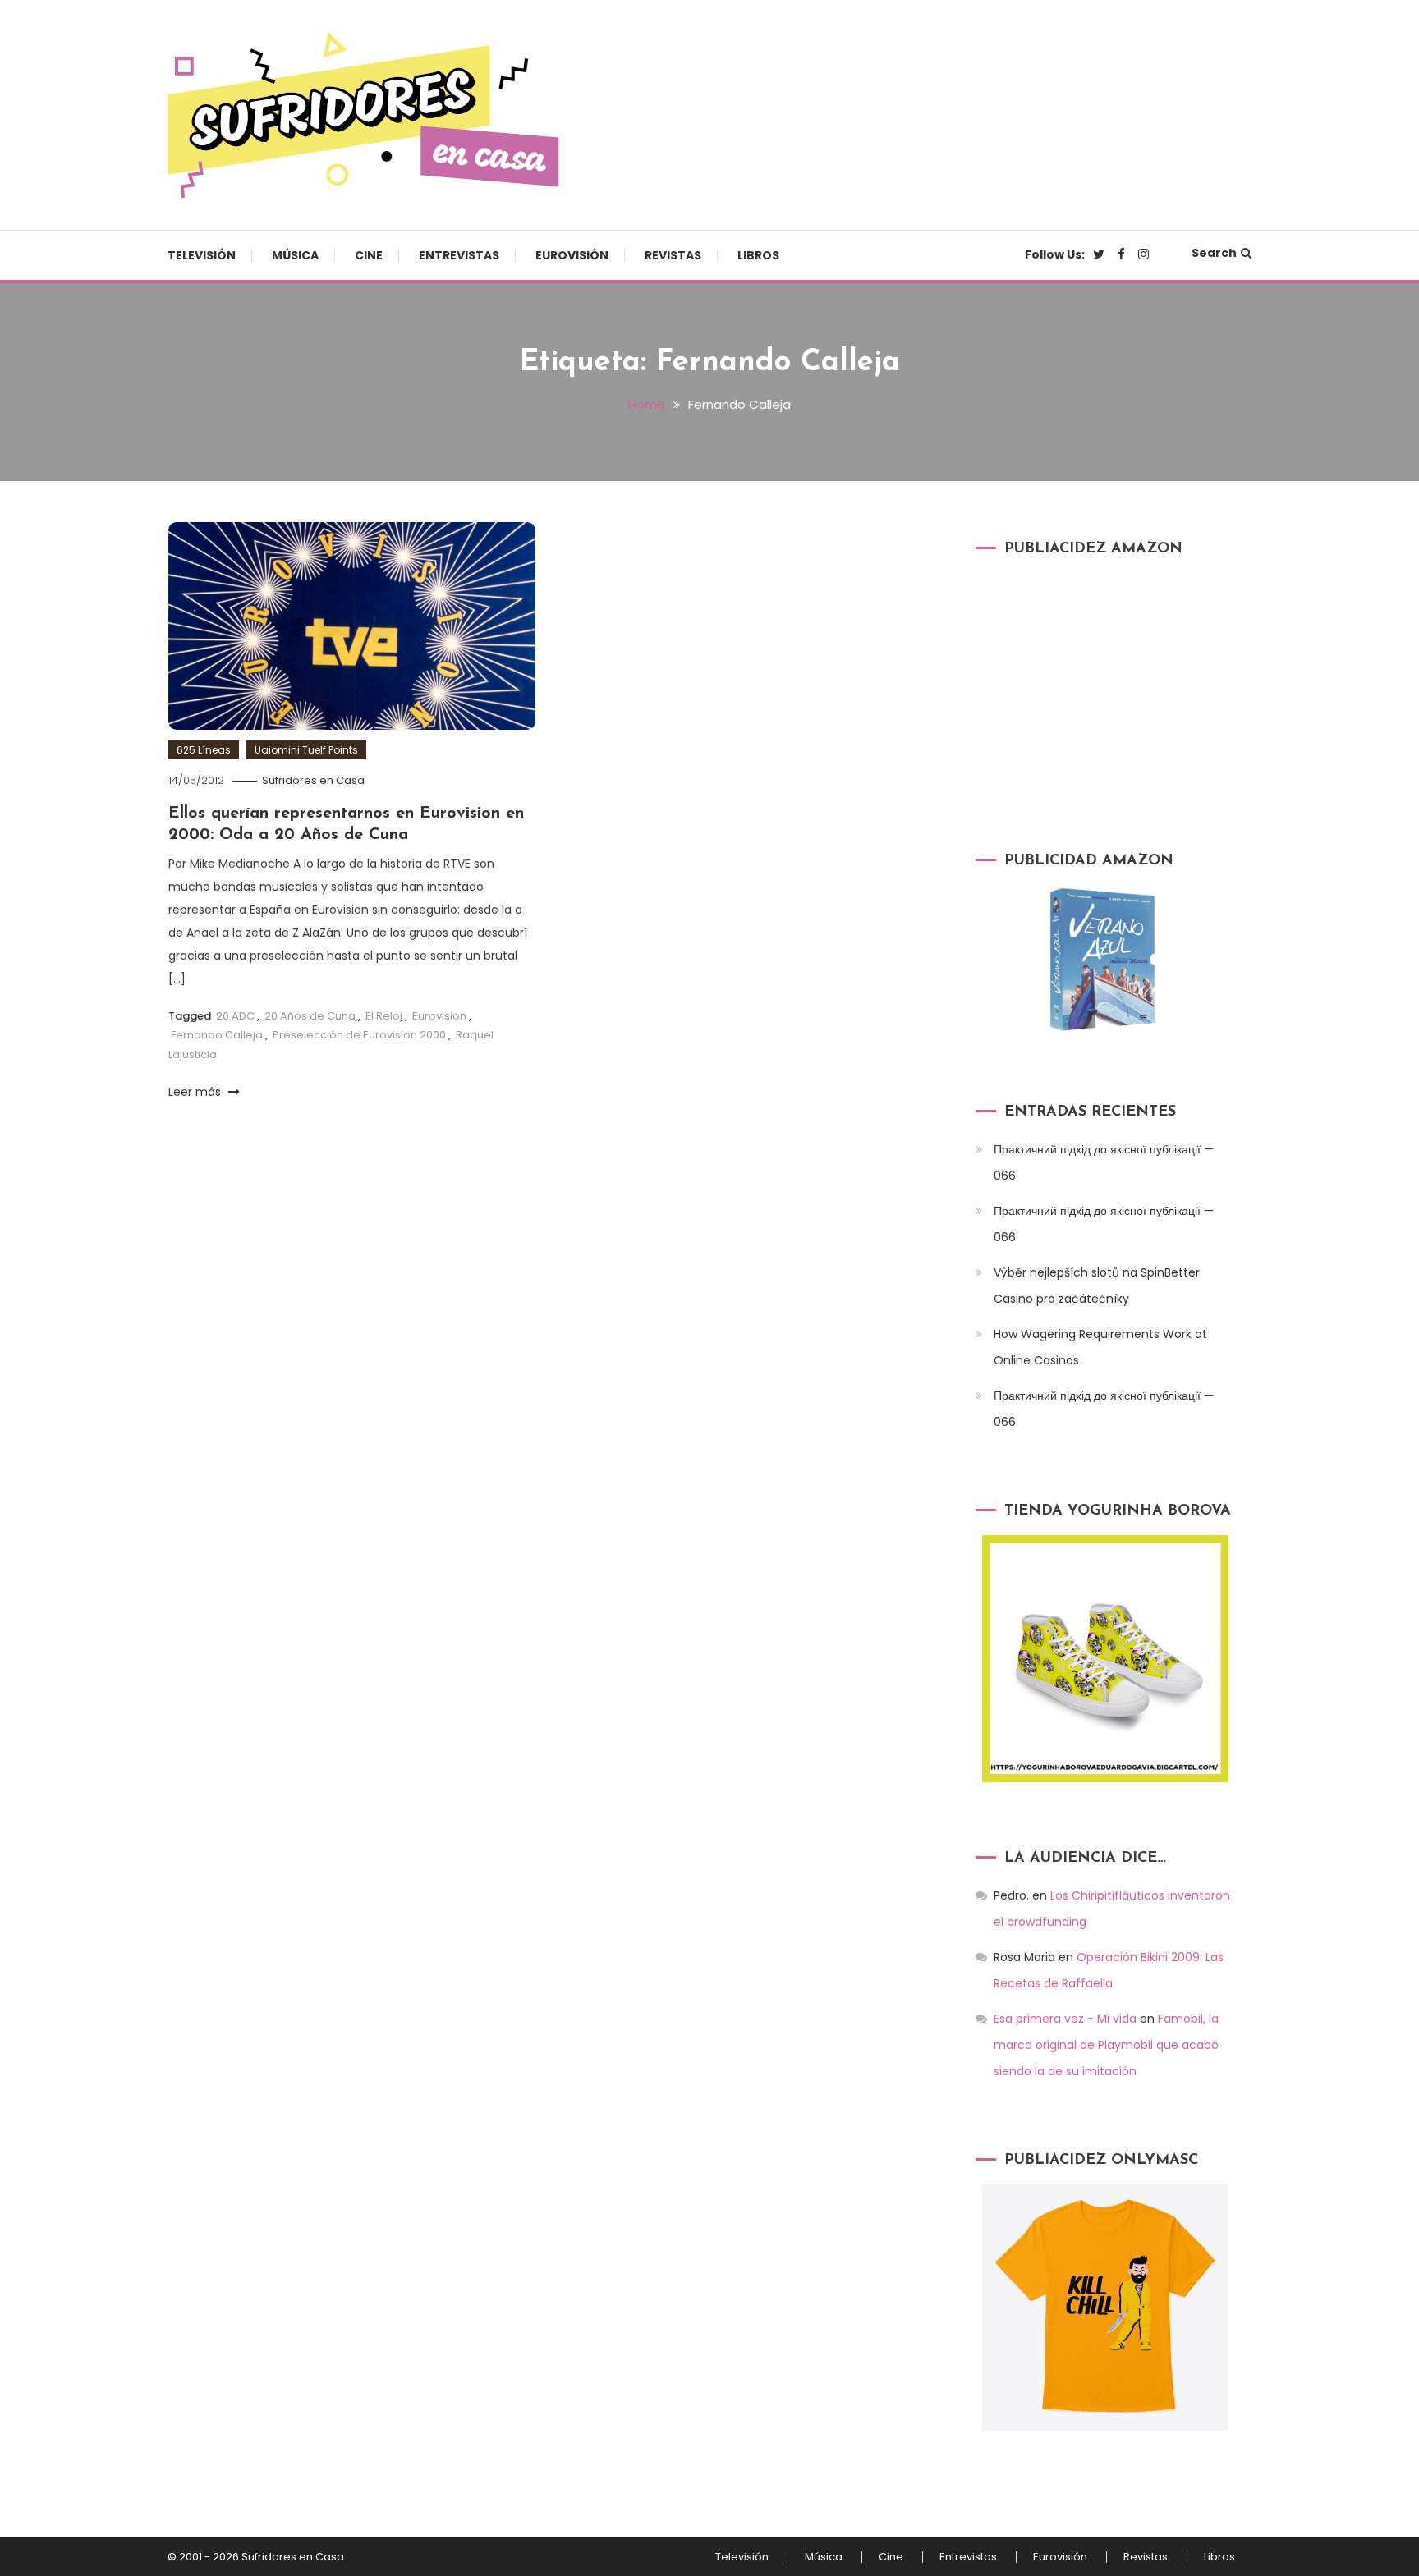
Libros (758, 255)
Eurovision (439, 1016)
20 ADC (235, 1016)
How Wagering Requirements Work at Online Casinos (1100, 1347)
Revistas (673, 255)
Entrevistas (459, 255)
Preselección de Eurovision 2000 (359, 1035)
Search (1214, 253)
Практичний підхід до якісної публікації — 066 (1104, 1162)
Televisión (202, 255)
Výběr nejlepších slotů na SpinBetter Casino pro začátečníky (1097, 1286)
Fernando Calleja (217, 1035)
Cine (369, 255)
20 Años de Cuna (310, 1016)
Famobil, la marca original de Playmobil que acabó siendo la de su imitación (1106, 2045)
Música (295, 255)
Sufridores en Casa (313, 780)
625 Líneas (204, 750)
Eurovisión (572, 255)
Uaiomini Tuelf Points (306, 750)
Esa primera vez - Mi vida (1065, 2019)
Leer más (196, 1092)
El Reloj (384, 1016)
